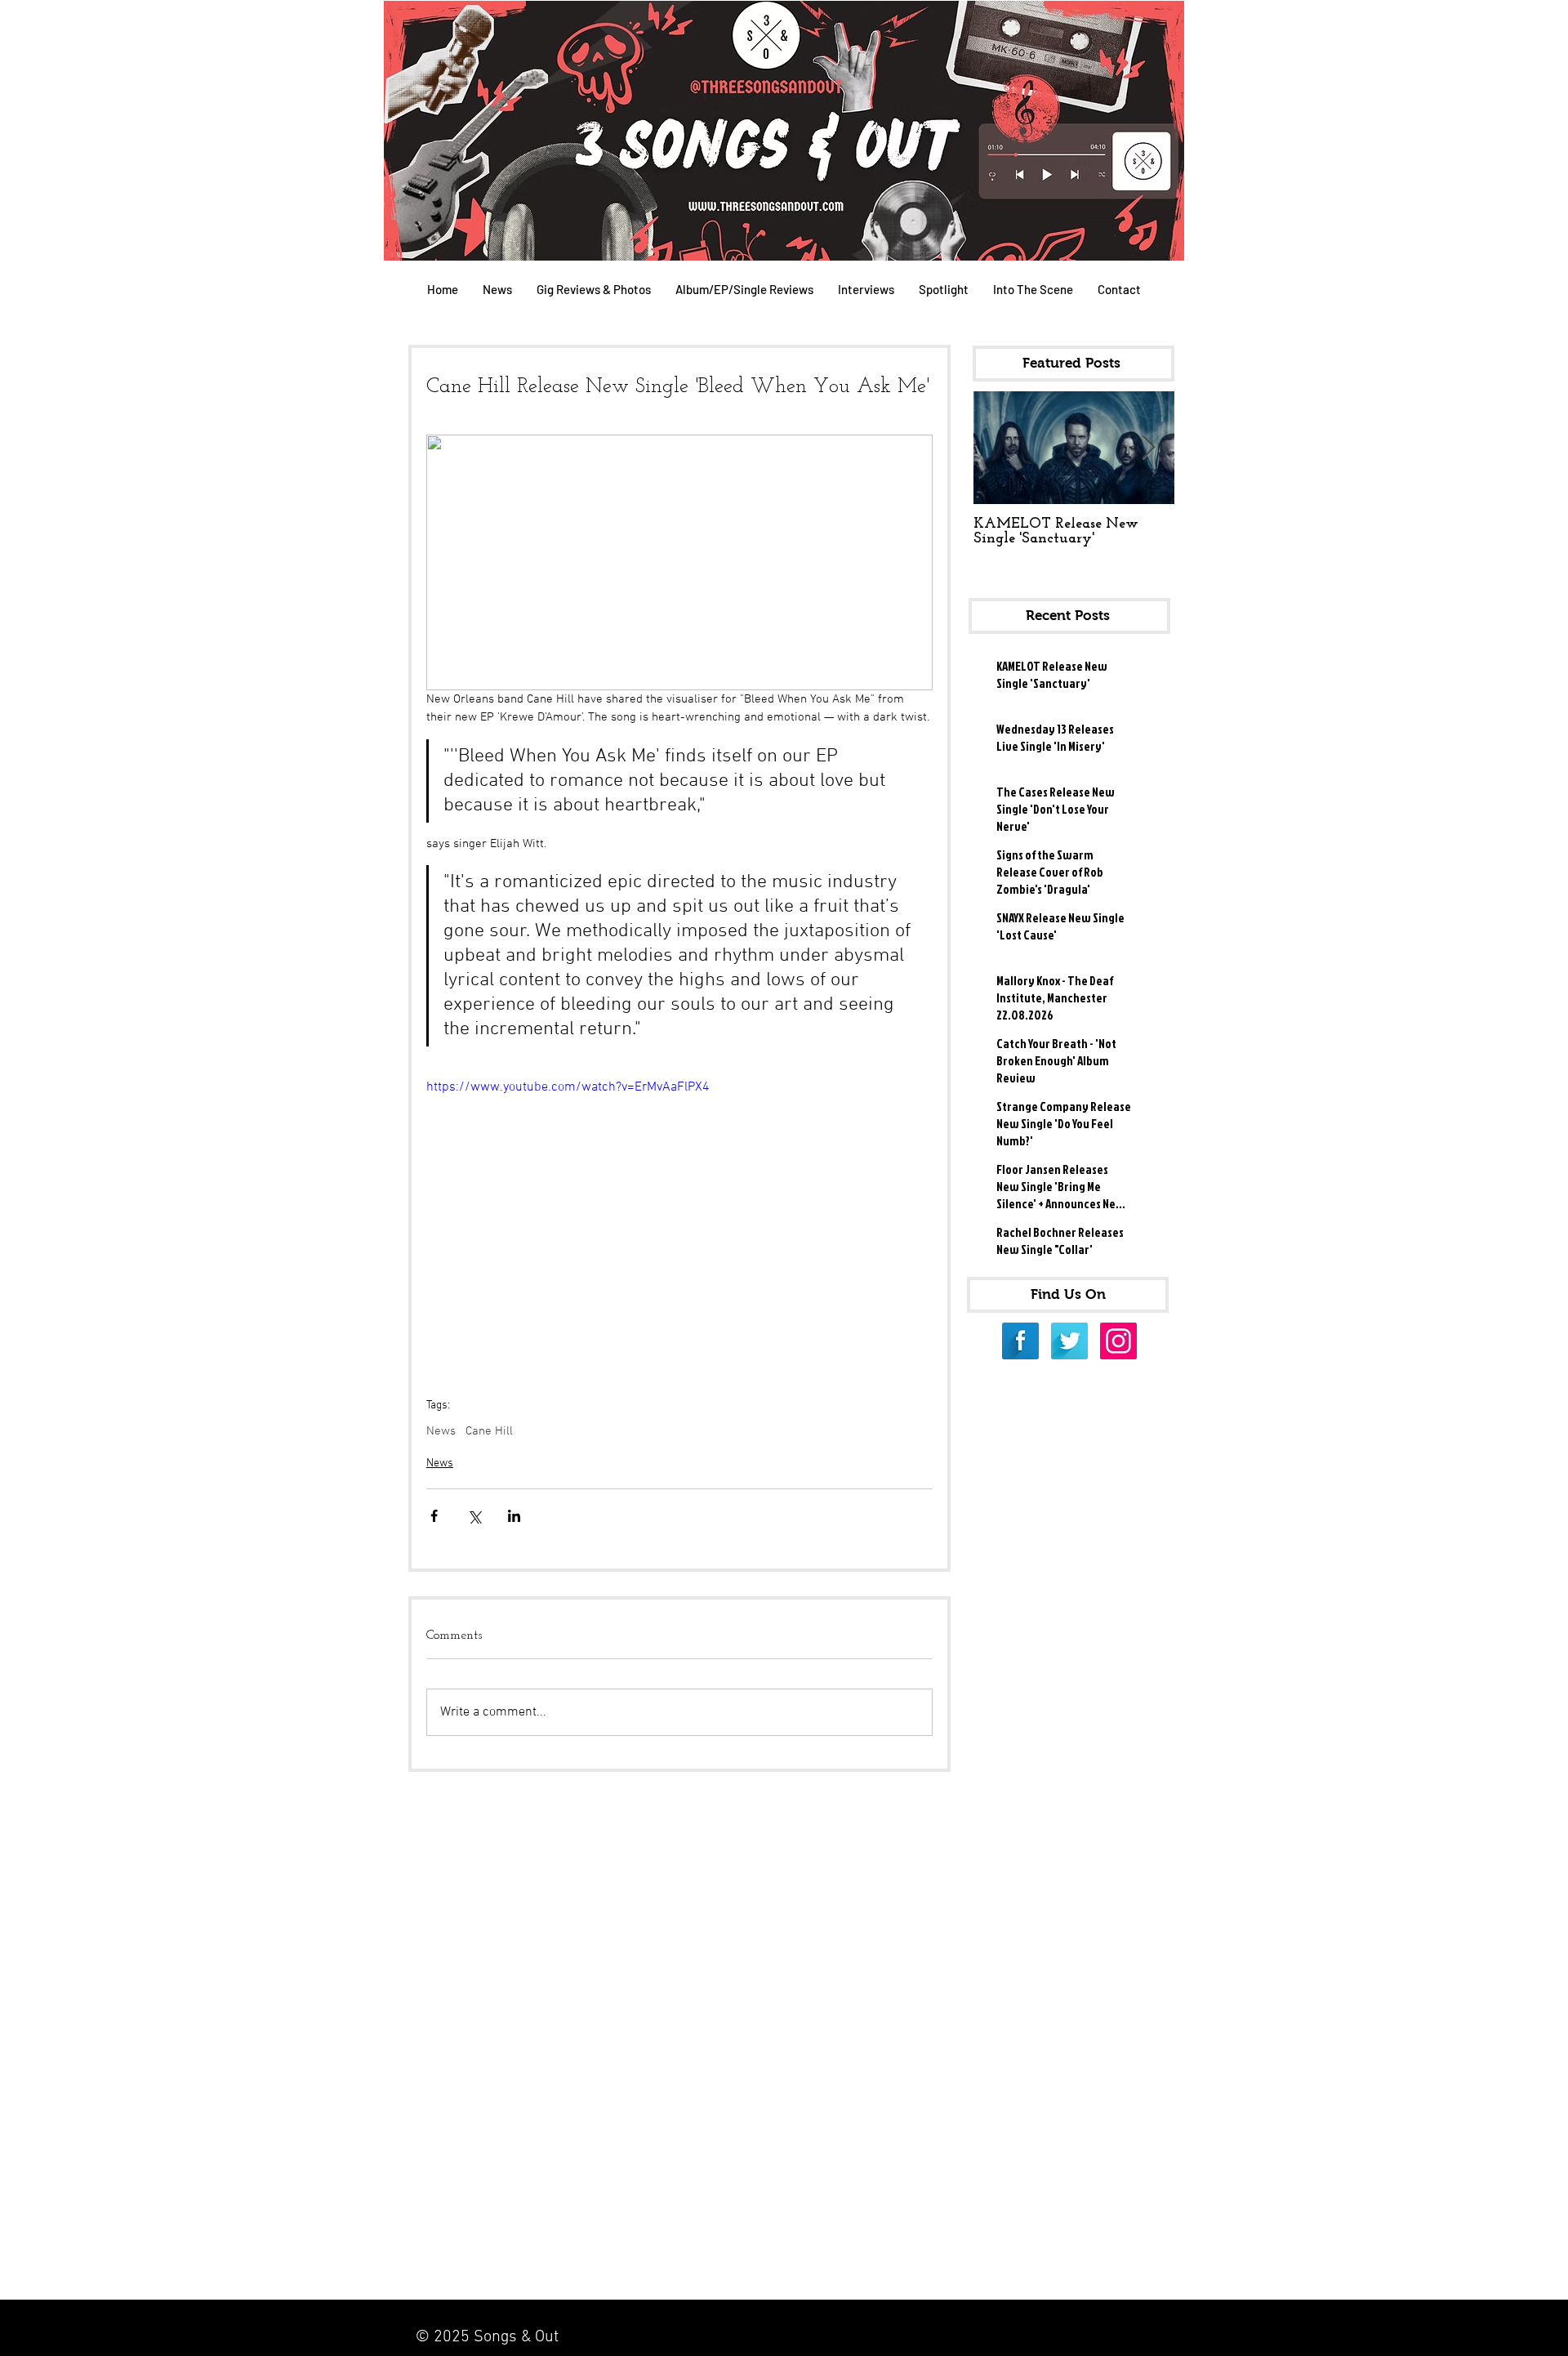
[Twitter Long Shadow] (1069, 1341)
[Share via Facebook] (434, 1516)
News (441, 1431)
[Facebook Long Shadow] (1020, 1341)
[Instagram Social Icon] (1118, 1341)
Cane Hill (489, 1431)
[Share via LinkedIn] (514, 1516)
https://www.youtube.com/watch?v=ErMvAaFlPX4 (568, 1087)
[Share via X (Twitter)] (474, 1516)
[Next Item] (1148, 448)
